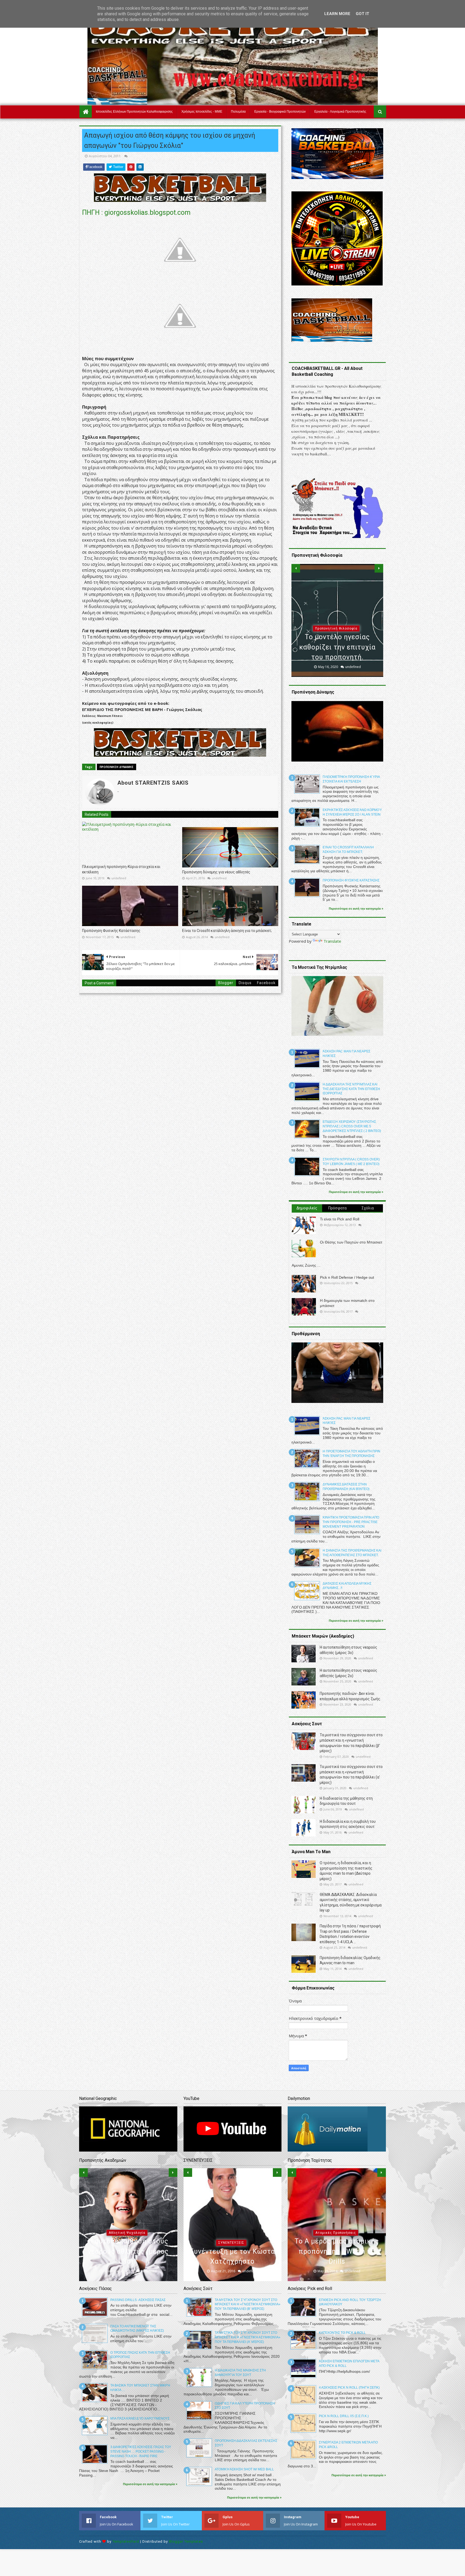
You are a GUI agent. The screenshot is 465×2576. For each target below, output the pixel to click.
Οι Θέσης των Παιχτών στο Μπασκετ (351, 1242)
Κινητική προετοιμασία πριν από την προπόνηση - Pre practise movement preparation (351, 1522)
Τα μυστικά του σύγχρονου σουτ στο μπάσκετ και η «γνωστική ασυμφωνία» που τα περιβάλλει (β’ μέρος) (248, 2305)
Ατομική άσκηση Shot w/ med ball (244, 2469)
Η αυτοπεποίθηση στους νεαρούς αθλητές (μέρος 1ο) (128, 2251)
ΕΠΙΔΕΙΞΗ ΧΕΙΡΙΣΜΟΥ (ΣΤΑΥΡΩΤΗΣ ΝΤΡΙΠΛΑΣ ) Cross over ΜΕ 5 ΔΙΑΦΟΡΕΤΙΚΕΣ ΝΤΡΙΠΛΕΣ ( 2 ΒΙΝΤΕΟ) (352, 1126)
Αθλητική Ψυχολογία (127, 2233)
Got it (362, 14)
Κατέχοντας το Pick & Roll (342, 2333)
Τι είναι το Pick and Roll (340, 1219)
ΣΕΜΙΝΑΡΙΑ (231, 2182)
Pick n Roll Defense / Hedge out (347, 1277)
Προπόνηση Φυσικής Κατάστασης (111, 931)
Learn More (337, 14)
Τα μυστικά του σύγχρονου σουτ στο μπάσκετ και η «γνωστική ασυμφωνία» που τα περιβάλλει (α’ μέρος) (248, 2337)
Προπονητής (336, 638)
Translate (332, 941)
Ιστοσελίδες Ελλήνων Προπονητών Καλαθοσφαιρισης (134, 112)
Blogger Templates (186, 2541)
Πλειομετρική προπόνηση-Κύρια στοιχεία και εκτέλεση (121, 869)
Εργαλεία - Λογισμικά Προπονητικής (340, 112)
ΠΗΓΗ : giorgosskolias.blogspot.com (136, 212)
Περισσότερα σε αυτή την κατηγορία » (356, 909)
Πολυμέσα (238, 112)
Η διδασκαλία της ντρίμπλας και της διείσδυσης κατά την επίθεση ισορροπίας (351, 1089)
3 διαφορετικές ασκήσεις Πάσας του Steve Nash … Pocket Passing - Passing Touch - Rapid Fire (141, 2452)
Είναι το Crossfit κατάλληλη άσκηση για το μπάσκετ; (227, 931)
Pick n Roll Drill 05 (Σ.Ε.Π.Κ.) (344, 2416)
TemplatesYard (126, 2541)
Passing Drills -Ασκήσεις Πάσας (138, 2300)
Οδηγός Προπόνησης (336, 2243)
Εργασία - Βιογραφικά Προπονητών (280, 112)
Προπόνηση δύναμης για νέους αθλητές (216, 872)
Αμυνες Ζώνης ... (306, 1265)
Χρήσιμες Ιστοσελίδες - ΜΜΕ (202, 112)
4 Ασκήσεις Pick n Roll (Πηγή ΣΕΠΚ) (349, 2388)
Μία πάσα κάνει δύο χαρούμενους (140, 2418)
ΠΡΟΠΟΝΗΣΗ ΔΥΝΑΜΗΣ (117, 767)
